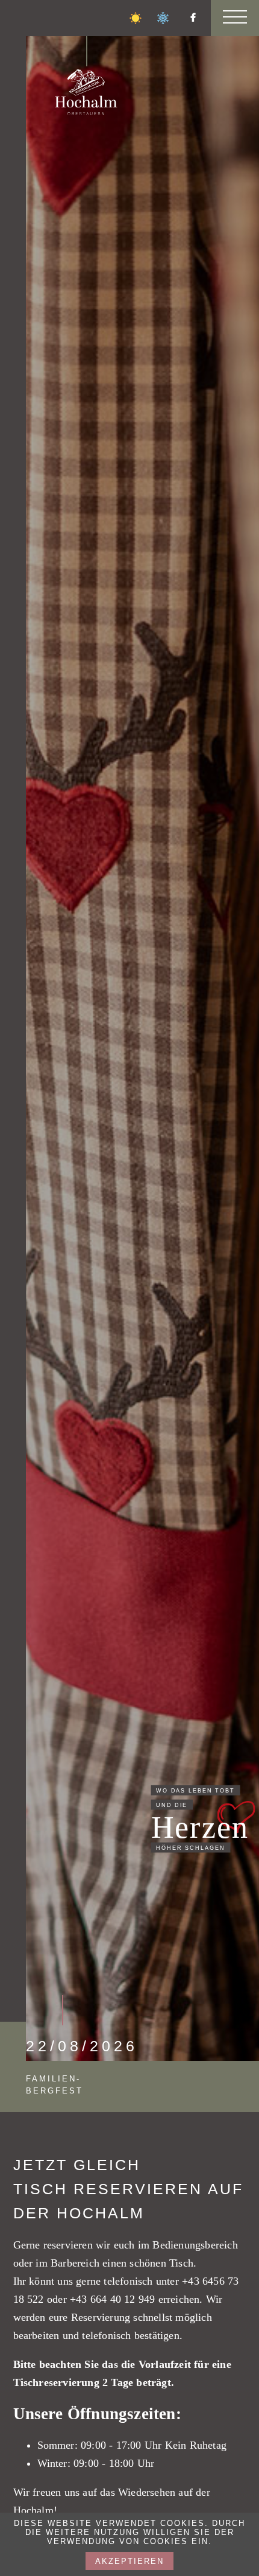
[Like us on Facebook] (193, 18)
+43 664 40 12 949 (112, 2299)
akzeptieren (129, 2561)
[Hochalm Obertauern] (86, 133)
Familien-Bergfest (55, 2085)
